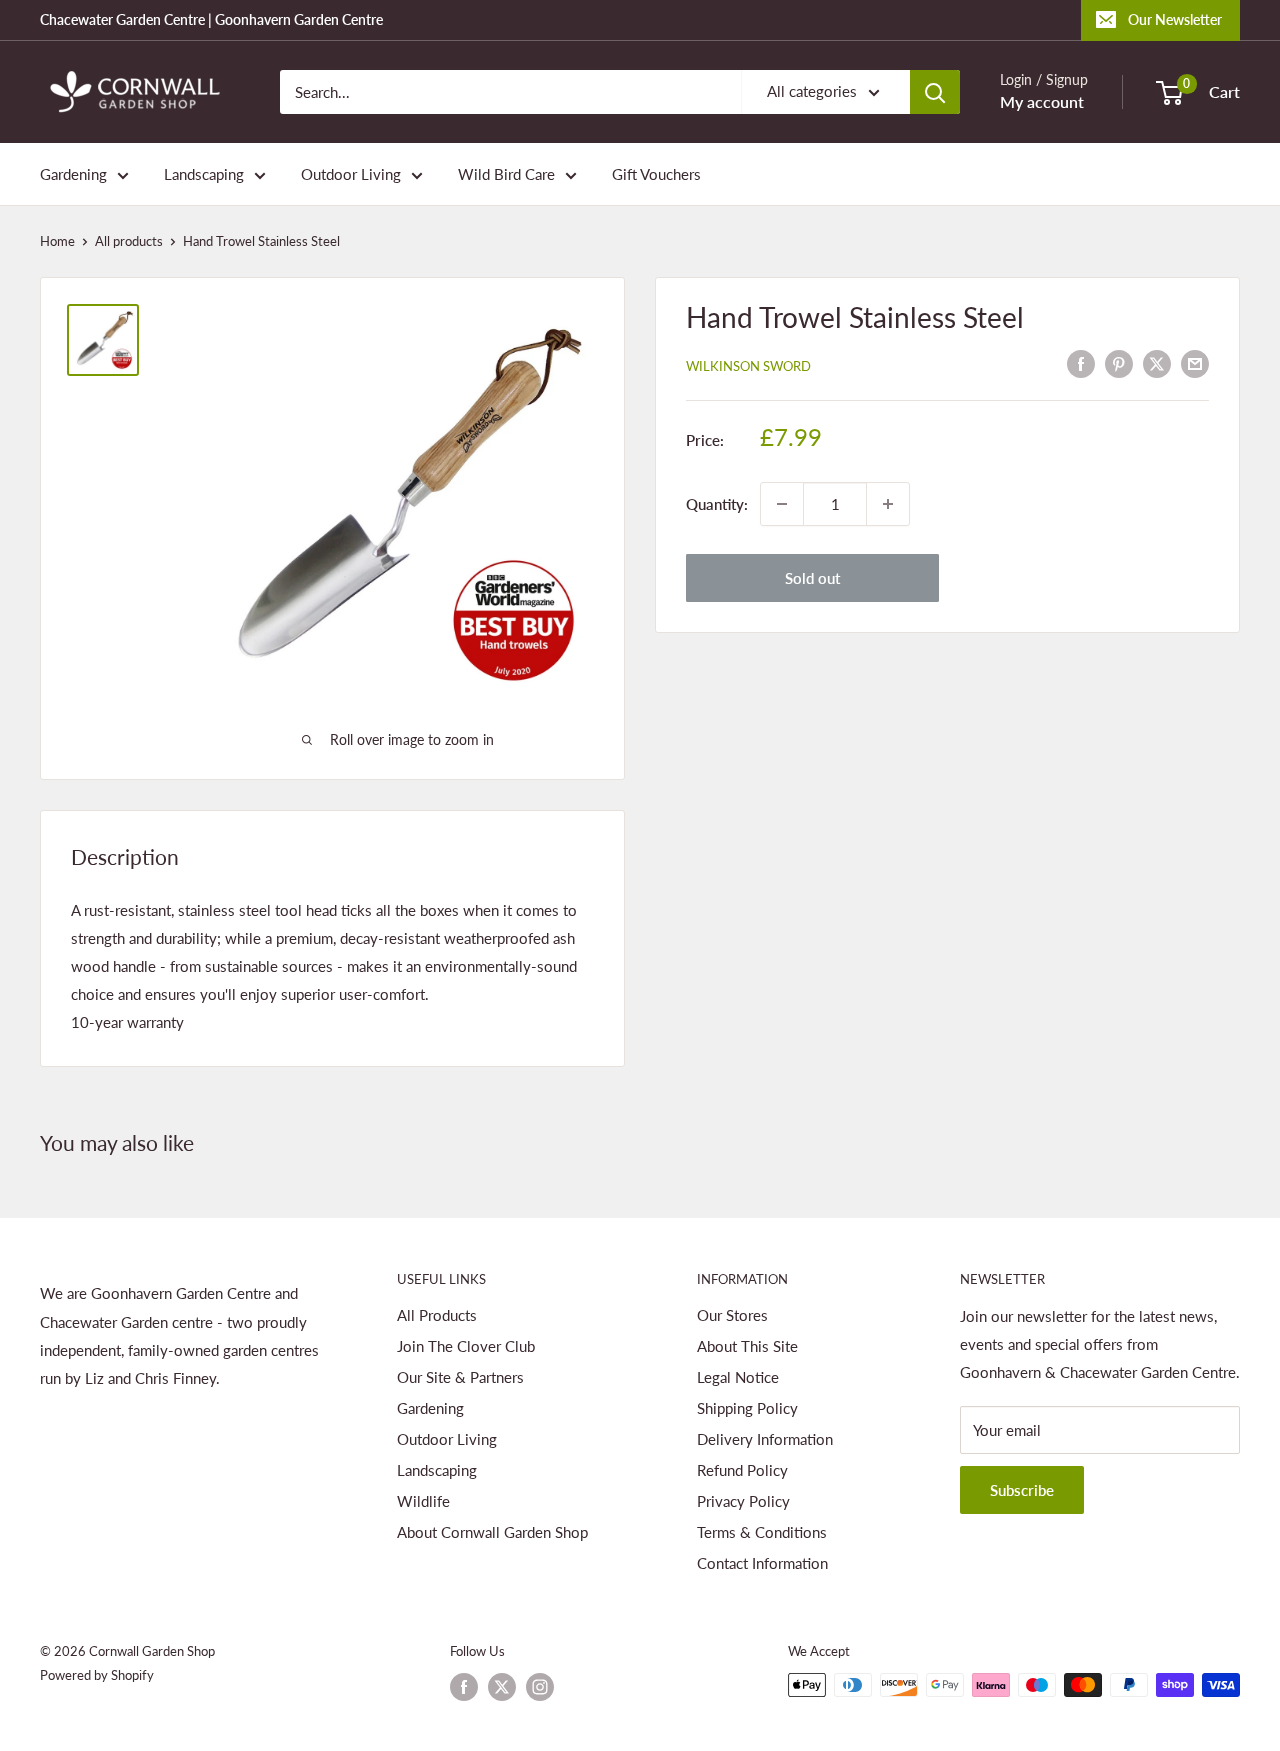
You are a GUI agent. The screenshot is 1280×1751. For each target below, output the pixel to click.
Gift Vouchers (656, 174)
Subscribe (1022, 1490)
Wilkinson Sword (748, 366)
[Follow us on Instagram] (540, 1687)
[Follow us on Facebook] (464, 1687)
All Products (437, 1315)
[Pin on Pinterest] (1119, 363)
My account (1042, 101)
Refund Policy (742, 1470)
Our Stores (732, 1315)
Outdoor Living (351, 174)
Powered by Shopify (97, 1675)
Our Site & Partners (460, 1377)
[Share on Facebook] (1081, 363)
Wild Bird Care (506, 174)
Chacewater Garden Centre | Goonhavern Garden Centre (211, 19)
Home (57, 241)
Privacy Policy (743, 1501)
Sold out (812, 578)
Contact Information (762, 1563)
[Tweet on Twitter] (1157, 363)
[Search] (935, 92)
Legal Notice (738, 1377)
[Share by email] (1195, 363)
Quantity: (717, 504)
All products (129, 241)
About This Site (747, 1346)
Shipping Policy (747, 1408)
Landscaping (204, 174)
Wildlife (423, 1501)
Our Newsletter (1175, 19)
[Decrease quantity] (782, 504)
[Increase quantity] (888, 504)
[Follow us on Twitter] (502, 1687)
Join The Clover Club (466, 1346)
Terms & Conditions (762, 1532)
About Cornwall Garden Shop (492, 1532)
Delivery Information (765, 1439)
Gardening (73, 174)
